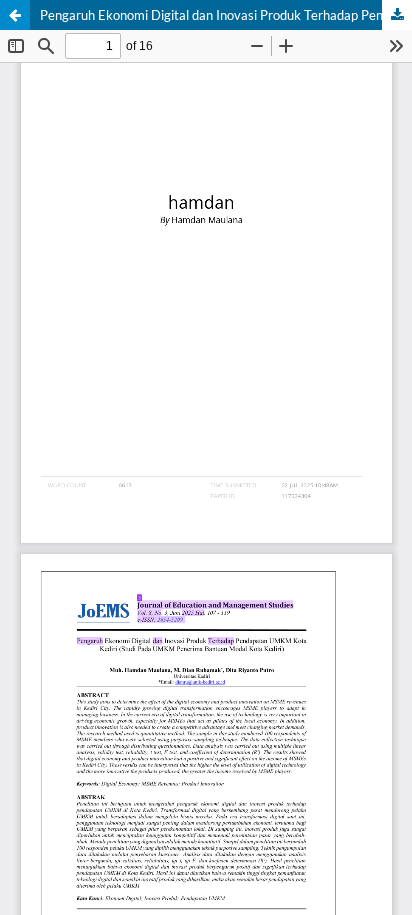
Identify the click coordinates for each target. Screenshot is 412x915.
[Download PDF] (397, 15)
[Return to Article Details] (15, 15)
